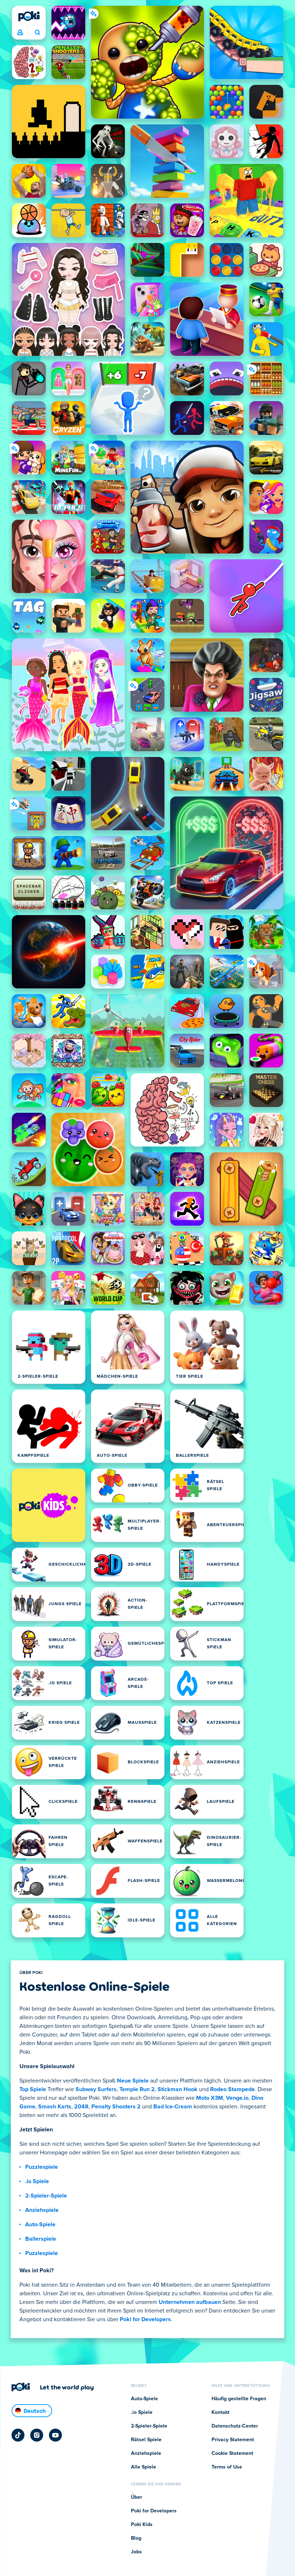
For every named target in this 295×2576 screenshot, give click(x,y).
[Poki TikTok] (18, 2435)
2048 (81, 2107)
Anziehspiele (42, 2210)
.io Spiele (37, 2181)
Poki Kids (142, 2525)
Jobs (136, 2552)
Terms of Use (227, 2467)
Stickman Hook (178, 2089)
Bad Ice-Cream (173, 2107)
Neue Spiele (133, 2081)
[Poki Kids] (49, 1505)
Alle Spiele (144, 2467)
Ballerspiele (41, 2239)
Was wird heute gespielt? (37, 33)
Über (137, 2497)
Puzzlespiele (42, 2167)
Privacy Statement (233, 2440)
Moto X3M (210, 2098)
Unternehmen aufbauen (190, 2302)
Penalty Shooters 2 (116, 2107)
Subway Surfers (96, 2089)
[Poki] (29, 16)
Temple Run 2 (137, 2089)
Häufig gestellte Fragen (239, 2399)
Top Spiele (33, 2089)
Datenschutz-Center (235, 2426)
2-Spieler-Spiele (46, 2196)
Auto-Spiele (40, 2224)
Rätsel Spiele (146, 2440)
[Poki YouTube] (55, 2435)
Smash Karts (55, 2107)
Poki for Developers (145, 2319)
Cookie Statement (232, 2453)
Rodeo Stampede (232, 2089)
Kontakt (221, 2412)
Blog (136, 2538)
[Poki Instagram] (37, 2435)
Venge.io (237, 2098)
